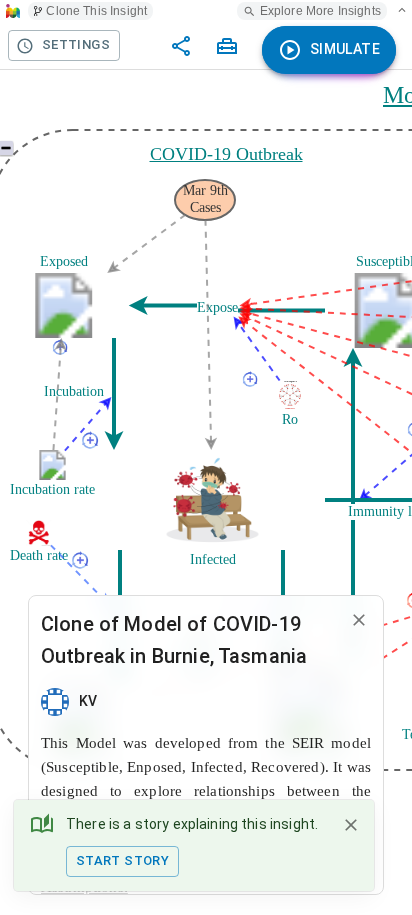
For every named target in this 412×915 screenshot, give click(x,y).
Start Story (122, 860)
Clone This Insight (96, 11)
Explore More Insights (320, 11)
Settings (76, 44)
